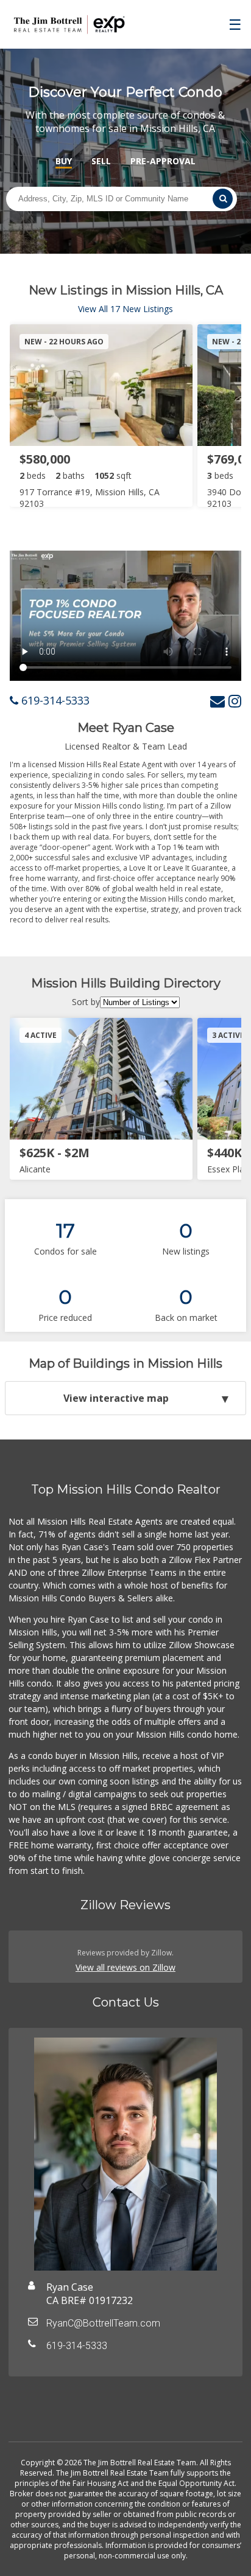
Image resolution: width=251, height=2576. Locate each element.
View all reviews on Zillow (125, 1967)
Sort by (86, 1002)
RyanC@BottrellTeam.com (103, 2323)
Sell (101, 161)
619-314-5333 (54, 700)
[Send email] (217, 701)
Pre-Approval (163, 161)
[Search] (223, 199)
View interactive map (116, 1398)
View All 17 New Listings (125, 309)
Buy (64, 161)
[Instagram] (235, 701)
